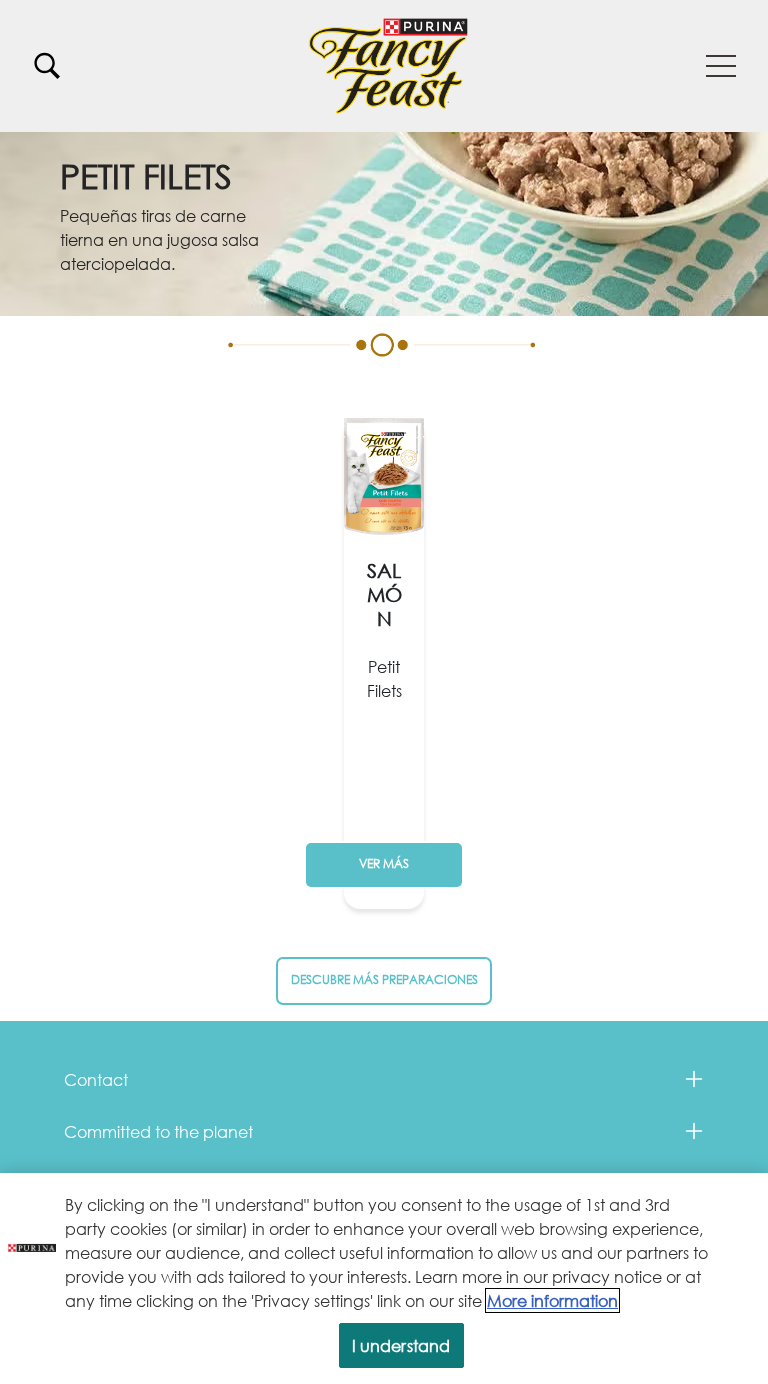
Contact (96, 1079)
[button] (721, 66)
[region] (384, 1278)
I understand (401, 1345)
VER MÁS (384, 863)
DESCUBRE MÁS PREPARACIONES (384, 979)
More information (552, 1300)
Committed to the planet (158, 1131)
